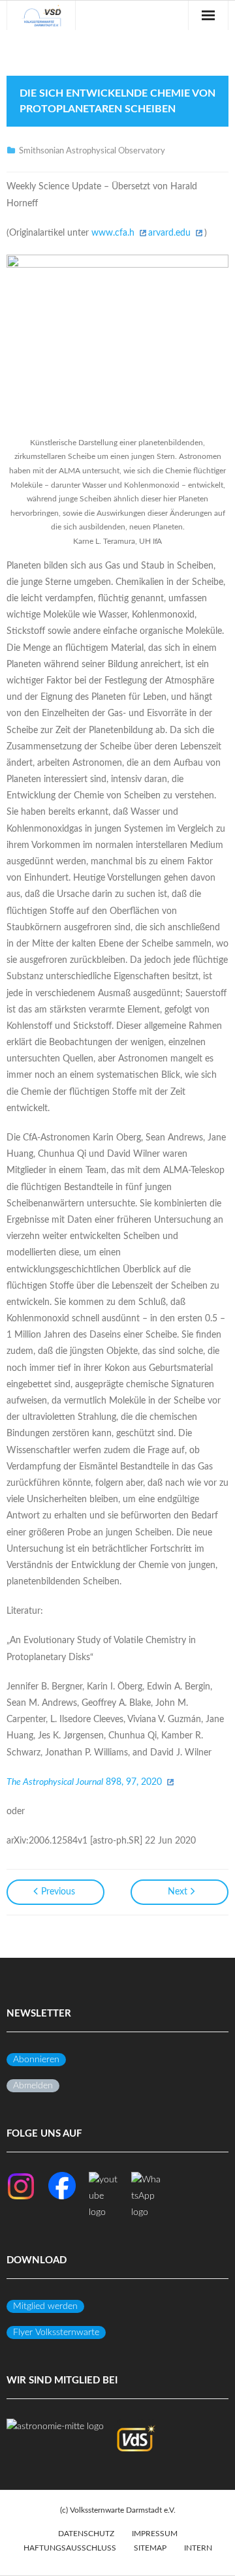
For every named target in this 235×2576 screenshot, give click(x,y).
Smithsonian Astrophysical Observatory (92, 151)
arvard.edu (169, 233)
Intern (198, 2548)
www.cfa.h (113, 233)
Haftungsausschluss (70, 2548)
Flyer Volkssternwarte (56, 2333)
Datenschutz (86, 2534)
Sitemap (150, 2548)
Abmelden (33, 2086)
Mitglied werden (45, 2306)
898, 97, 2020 (84, 1782)
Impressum (155, 2534)
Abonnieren (36, 2060)
